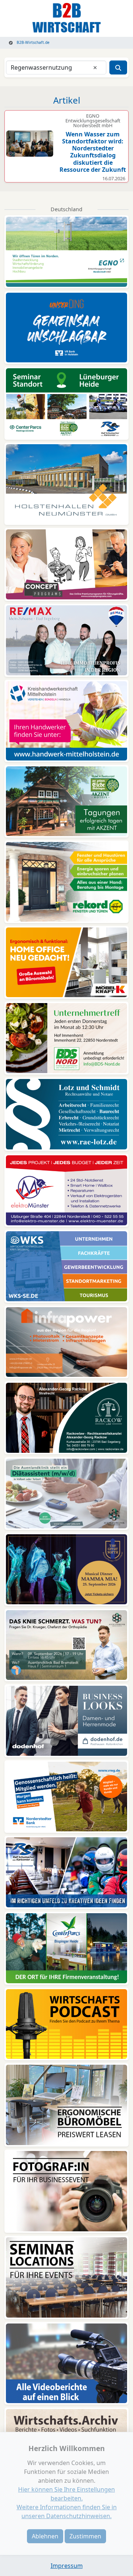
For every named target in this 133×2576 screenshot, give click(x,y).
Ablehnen (45, 2536)
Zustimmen (85, 2536)
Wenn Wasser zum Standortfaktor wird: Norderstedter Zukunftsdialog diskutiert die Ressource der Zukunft (93, 152)
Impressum (67, 2566)
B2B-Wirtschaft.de (33, 42)
